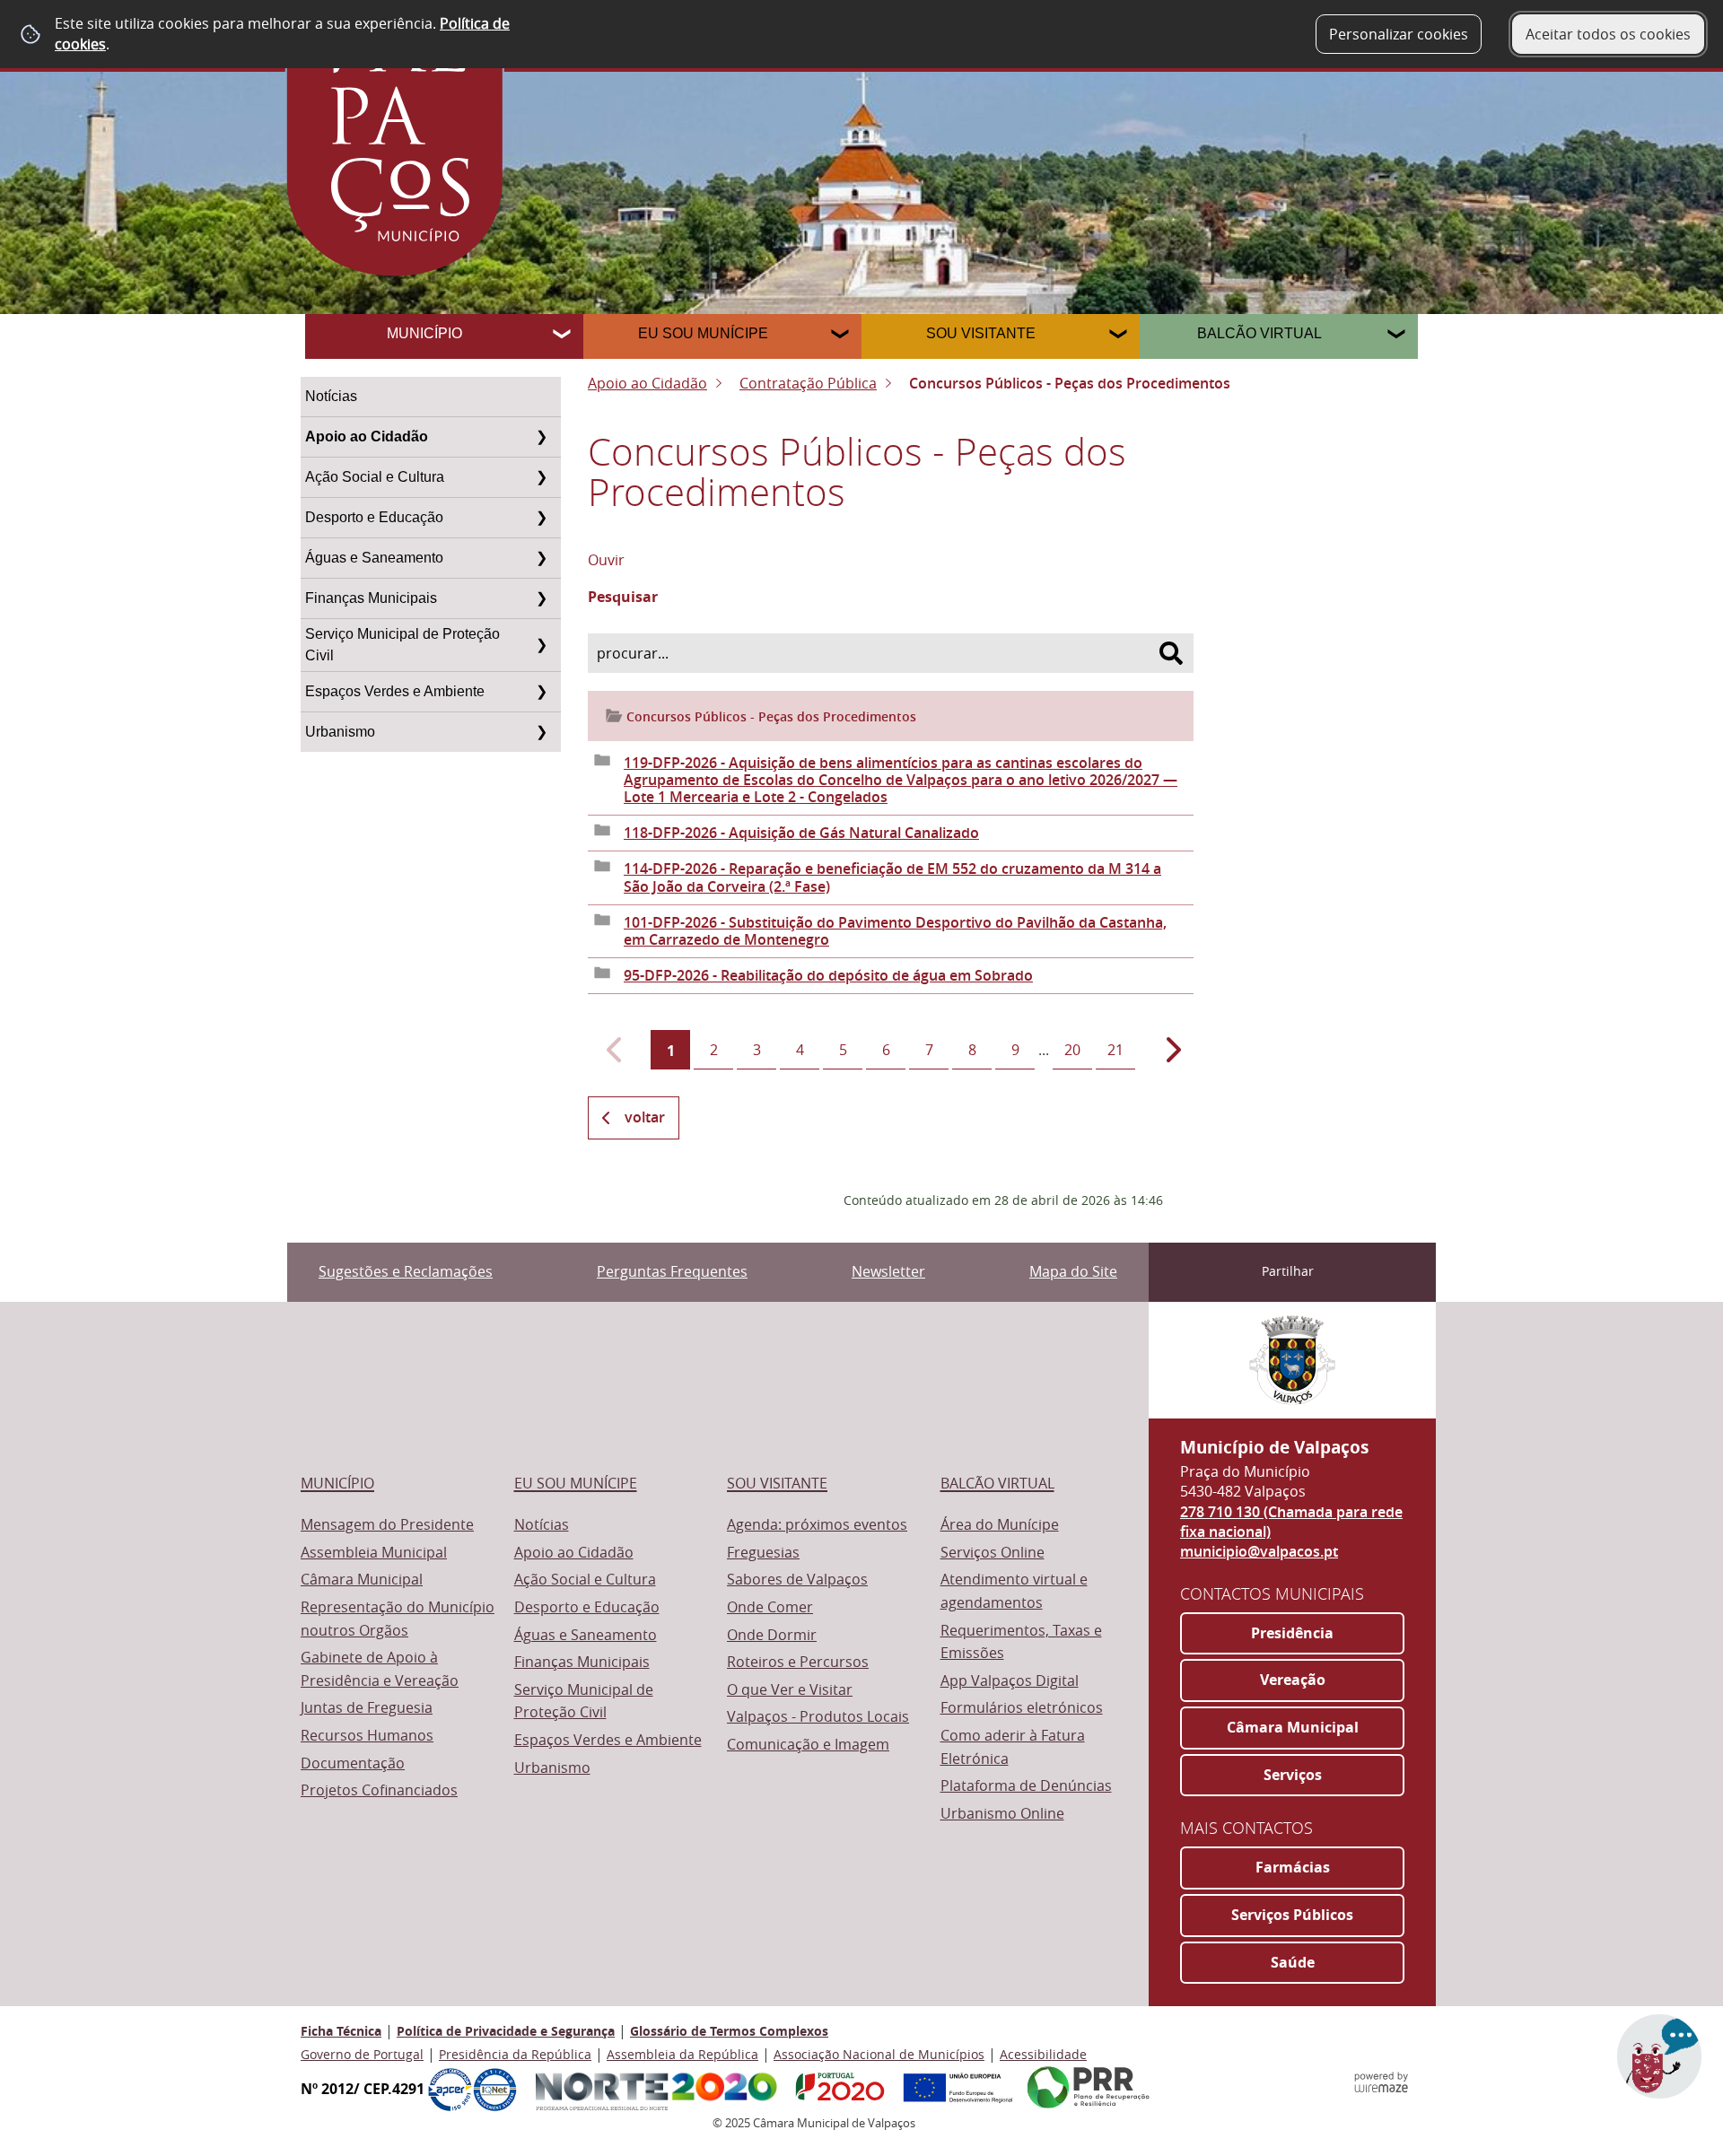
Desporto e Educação (374, 517)
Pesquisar (623, 598)
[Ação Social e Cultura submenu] (541, 477)
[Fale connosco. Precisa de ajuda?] (1514, 2067)
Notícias (331, 396)
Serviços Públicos (1292, 1915)
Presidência (1292, 1633)
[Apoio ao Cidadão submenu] (541, 437)
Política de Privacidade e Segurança (506, 2031)
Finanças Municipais (371, 598)
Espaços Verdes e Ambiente (395, 691)
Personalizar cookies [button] (1399, 34)
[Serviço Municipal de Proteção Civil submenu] (541, 645)
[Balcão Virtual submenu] (1398, 336)
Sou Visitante (981, 333)
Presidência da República (515, 2054)
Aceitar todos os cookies (1608, 34)
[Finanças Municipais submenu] (541, 598)
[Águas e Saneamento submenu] (541, 558)
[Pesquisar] (1171, 653)
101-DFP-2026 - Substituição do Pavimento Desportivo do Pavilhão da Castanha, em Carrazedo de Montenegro (895, 931)
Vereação (1293, 1680)
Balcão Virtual (1259, 333)
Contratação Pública (808, 383)
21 (1115, 1050)
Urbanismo (340, 732)
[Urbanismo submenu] (541, 732)
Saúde (1293, 1962)
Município (424, 333)
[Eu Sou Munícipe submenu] (842, 336)
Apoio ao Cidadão (367, 436)
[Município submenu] (564, 336)
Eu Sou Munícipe (703, 333)
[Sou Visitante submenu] (1120, 336)
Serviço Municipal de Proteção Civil (402, 645)
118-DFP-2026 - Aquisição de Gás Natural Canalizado (801, 833)
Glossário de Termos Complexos (729, 2031)
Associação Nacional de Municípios (879, 2054)
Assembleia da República (682, 2054)
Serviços (1293, 1775)
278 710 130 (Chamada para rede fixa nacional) (1291, 1522)
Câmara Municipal (1293, 1727)
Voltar (645, 1117)
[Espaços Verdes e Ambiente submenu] (541, 692)
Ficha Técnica (341, 2031)
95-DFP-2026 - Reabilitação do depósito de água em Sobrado (828, 975)
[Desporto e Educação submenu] (541, 518)
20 (1072, 1050)
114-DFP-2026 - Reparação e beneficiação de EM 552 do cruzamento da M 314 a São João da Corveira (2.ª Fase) (892, 877)
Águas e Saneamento (374, 558)
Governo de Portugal (362, 2054)
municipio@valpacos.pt (1259, 1551)
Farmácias (1293, 1867)
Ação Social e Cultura (375, 477)
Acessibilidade (1043, 2054)
